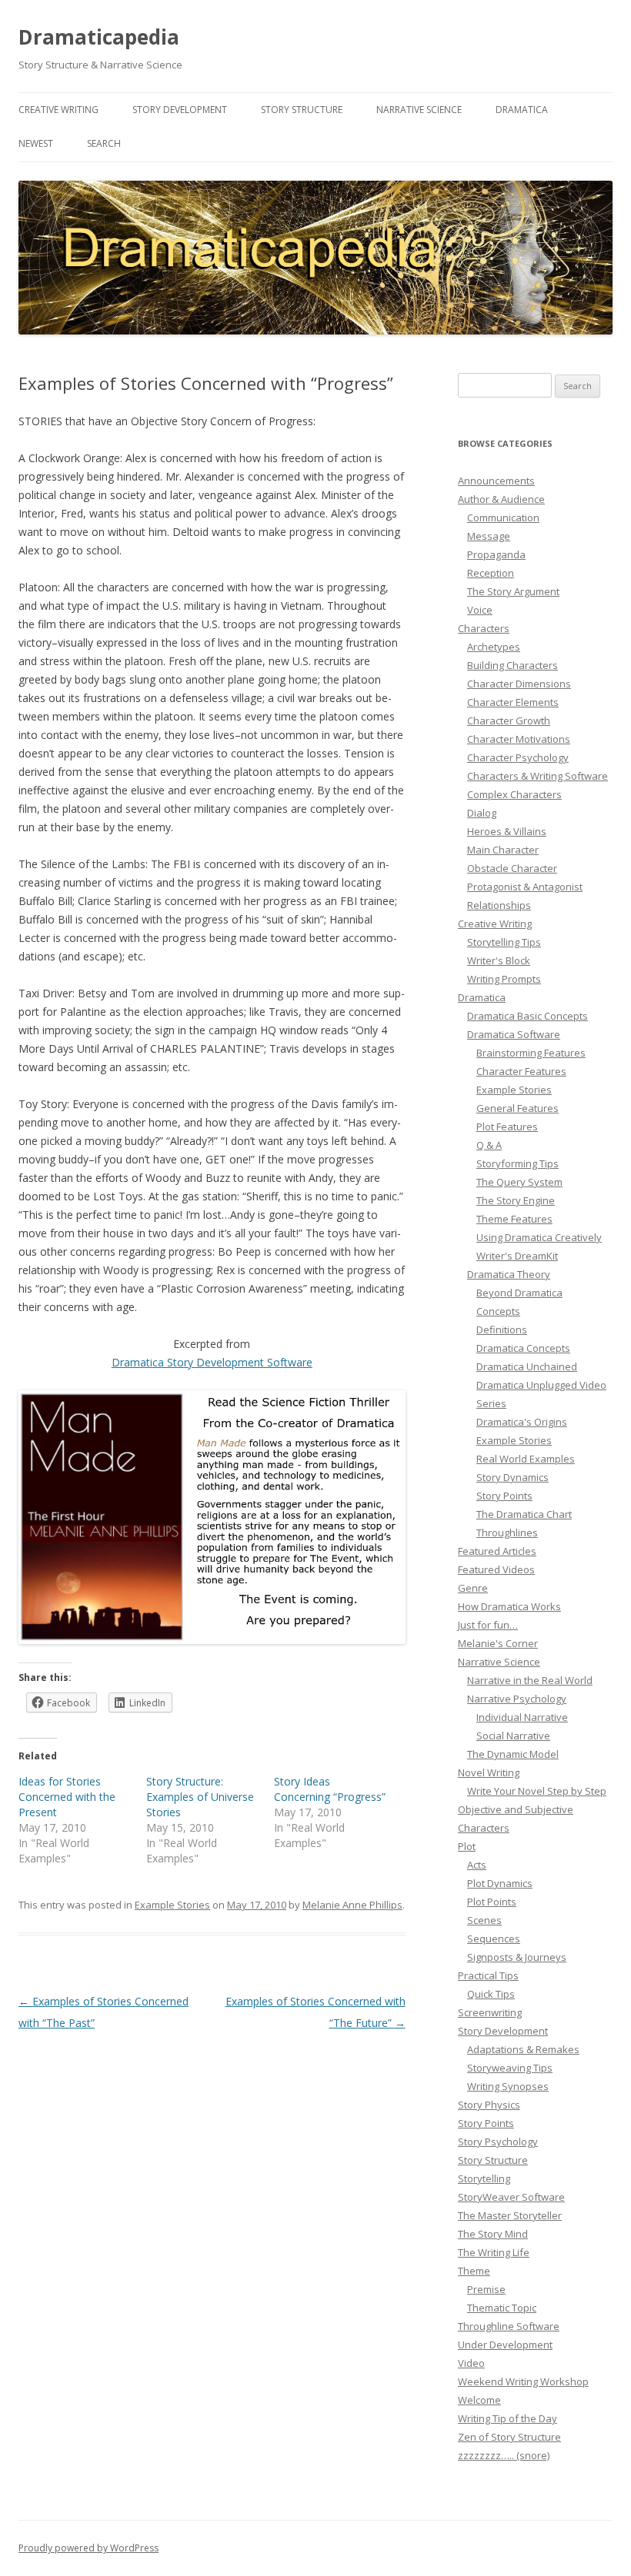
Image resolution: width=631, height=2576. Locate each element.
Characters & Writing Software (538, 776)
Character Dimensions (519, 684)
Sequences (494, 1939)
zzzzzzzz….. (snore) (504, 2455)
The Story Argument (513, 591)
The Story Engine (516, 1200)
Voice (480, 610)
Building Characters (512, 665)
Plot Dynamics (500, 1883)
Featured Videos (496, 1569)
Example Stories (172, 1905)
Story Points (504, 1496)
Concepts (498, 1311)
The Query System (519, 1182)
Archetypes (494, 647)
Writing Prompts (504, 979)
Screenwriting (490, 2012)
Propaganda (496, 554)
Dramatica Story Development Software (212, 1362)
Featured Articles (497, 1551)
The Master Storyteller (510, 2215)
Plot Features (507, 1127)
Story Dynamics (512, 1477)
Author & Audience (501, 499)
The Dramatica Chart (524, 1514)
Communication (503, 518)
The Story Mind (493, 2234)
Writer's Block (499, 960)
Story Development (180, 110)
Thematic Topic (502, 2308)
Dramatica (522, 110)
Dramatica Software (514, 1034)
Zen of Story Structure (509, 2437)
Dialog (482, 813)
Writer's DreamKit (517, 1256)
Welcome (479, 2400)
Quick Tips (491, 1994)
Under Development (505, 2345)
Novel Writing (489, 1772)
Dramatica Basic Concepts (528, 1016)
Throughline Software (509, 2326)
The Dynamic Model (513, 1754)
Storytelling (484, 2178)
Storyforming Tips (517, 1163)
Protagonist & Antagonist (525, 887)
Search (104, 143)
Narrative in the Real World (530, 1680)
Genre (473, 1588)
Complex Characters (514, 794)
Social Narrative (513, 1736)
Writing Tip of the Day (507, 2418)
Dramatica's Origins (522, 1422)
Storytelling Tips (504, 942)
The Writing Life (494, 2252)
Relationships (499, 905)
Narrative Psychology (517, 1699)
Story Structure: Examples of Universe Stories (200, 1797)
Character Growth (509, 721)
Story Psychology (498, 2142)
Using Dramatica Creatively (539, 1237)
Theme (474, 2271)
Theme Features (514, 1219)
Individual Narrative (522, 1717)
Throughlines (507, 1533)
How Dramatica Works (509, 1606)
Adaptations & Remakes (523, 2049)
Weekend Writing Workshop (523, 2381)
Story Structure (302, 110)
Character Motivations (519, 739)
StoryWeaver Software (511, 2197)
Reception (491, 573)
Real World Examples (526, 1459)
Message (489, 536)
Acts (477, 1865)
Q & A (489, 1145)
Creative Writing (58, 110)
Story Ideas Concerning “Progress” (330, 1789)
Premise (486, 2289)
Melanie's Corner (498, 1643)
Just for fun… (488, 1625)
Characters (484, 628)
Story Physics (489, 2105)
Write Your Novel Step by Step (537, 1791)
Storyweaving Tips (510, 2068)
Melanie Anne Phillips (352, 1905)
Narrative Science (419, 110)
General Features (517, 1108)
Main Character (503, 850)
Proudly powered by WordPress (88, 2548)
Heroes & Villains (507, 831)
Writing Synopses (508, 2086)
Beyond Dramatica (519, 1293)
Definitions (502, 1330)
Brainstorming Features (531, 1053)
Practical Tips (488, 1975)
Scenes (484, 1920)
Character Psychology (518, 757)
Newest (36, 143)
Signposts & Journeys (517, 1957)
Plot (467, 1846)
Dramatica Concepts (523, 1348)
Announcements (496, 481)
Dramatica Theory (509, 1274)
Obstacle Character (512, 868)
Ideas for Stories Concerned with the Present (67, 1797)
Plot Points (492, 1902)
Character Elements (513, 702)
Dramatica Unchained (527, 1366)
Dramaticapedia (99, 37)
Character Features (521, 1071)
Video (471, 2363)
